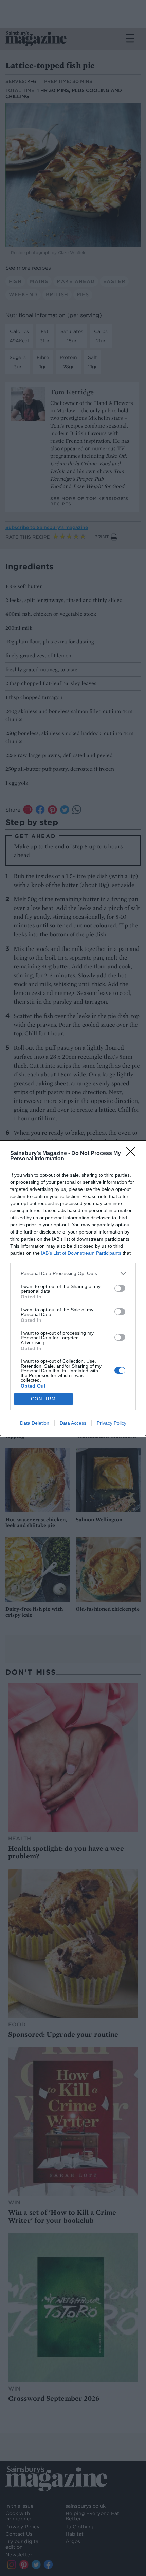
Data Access (73, 1423)
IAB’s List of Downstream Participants (81, 1253)
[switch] (120, 1288)
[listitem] (73, 1274)
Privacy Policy (112, 1423)
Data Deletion (35, 1423)
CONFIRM (43, 1399)
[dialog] (73, 1288)
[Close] (133, 1154)
